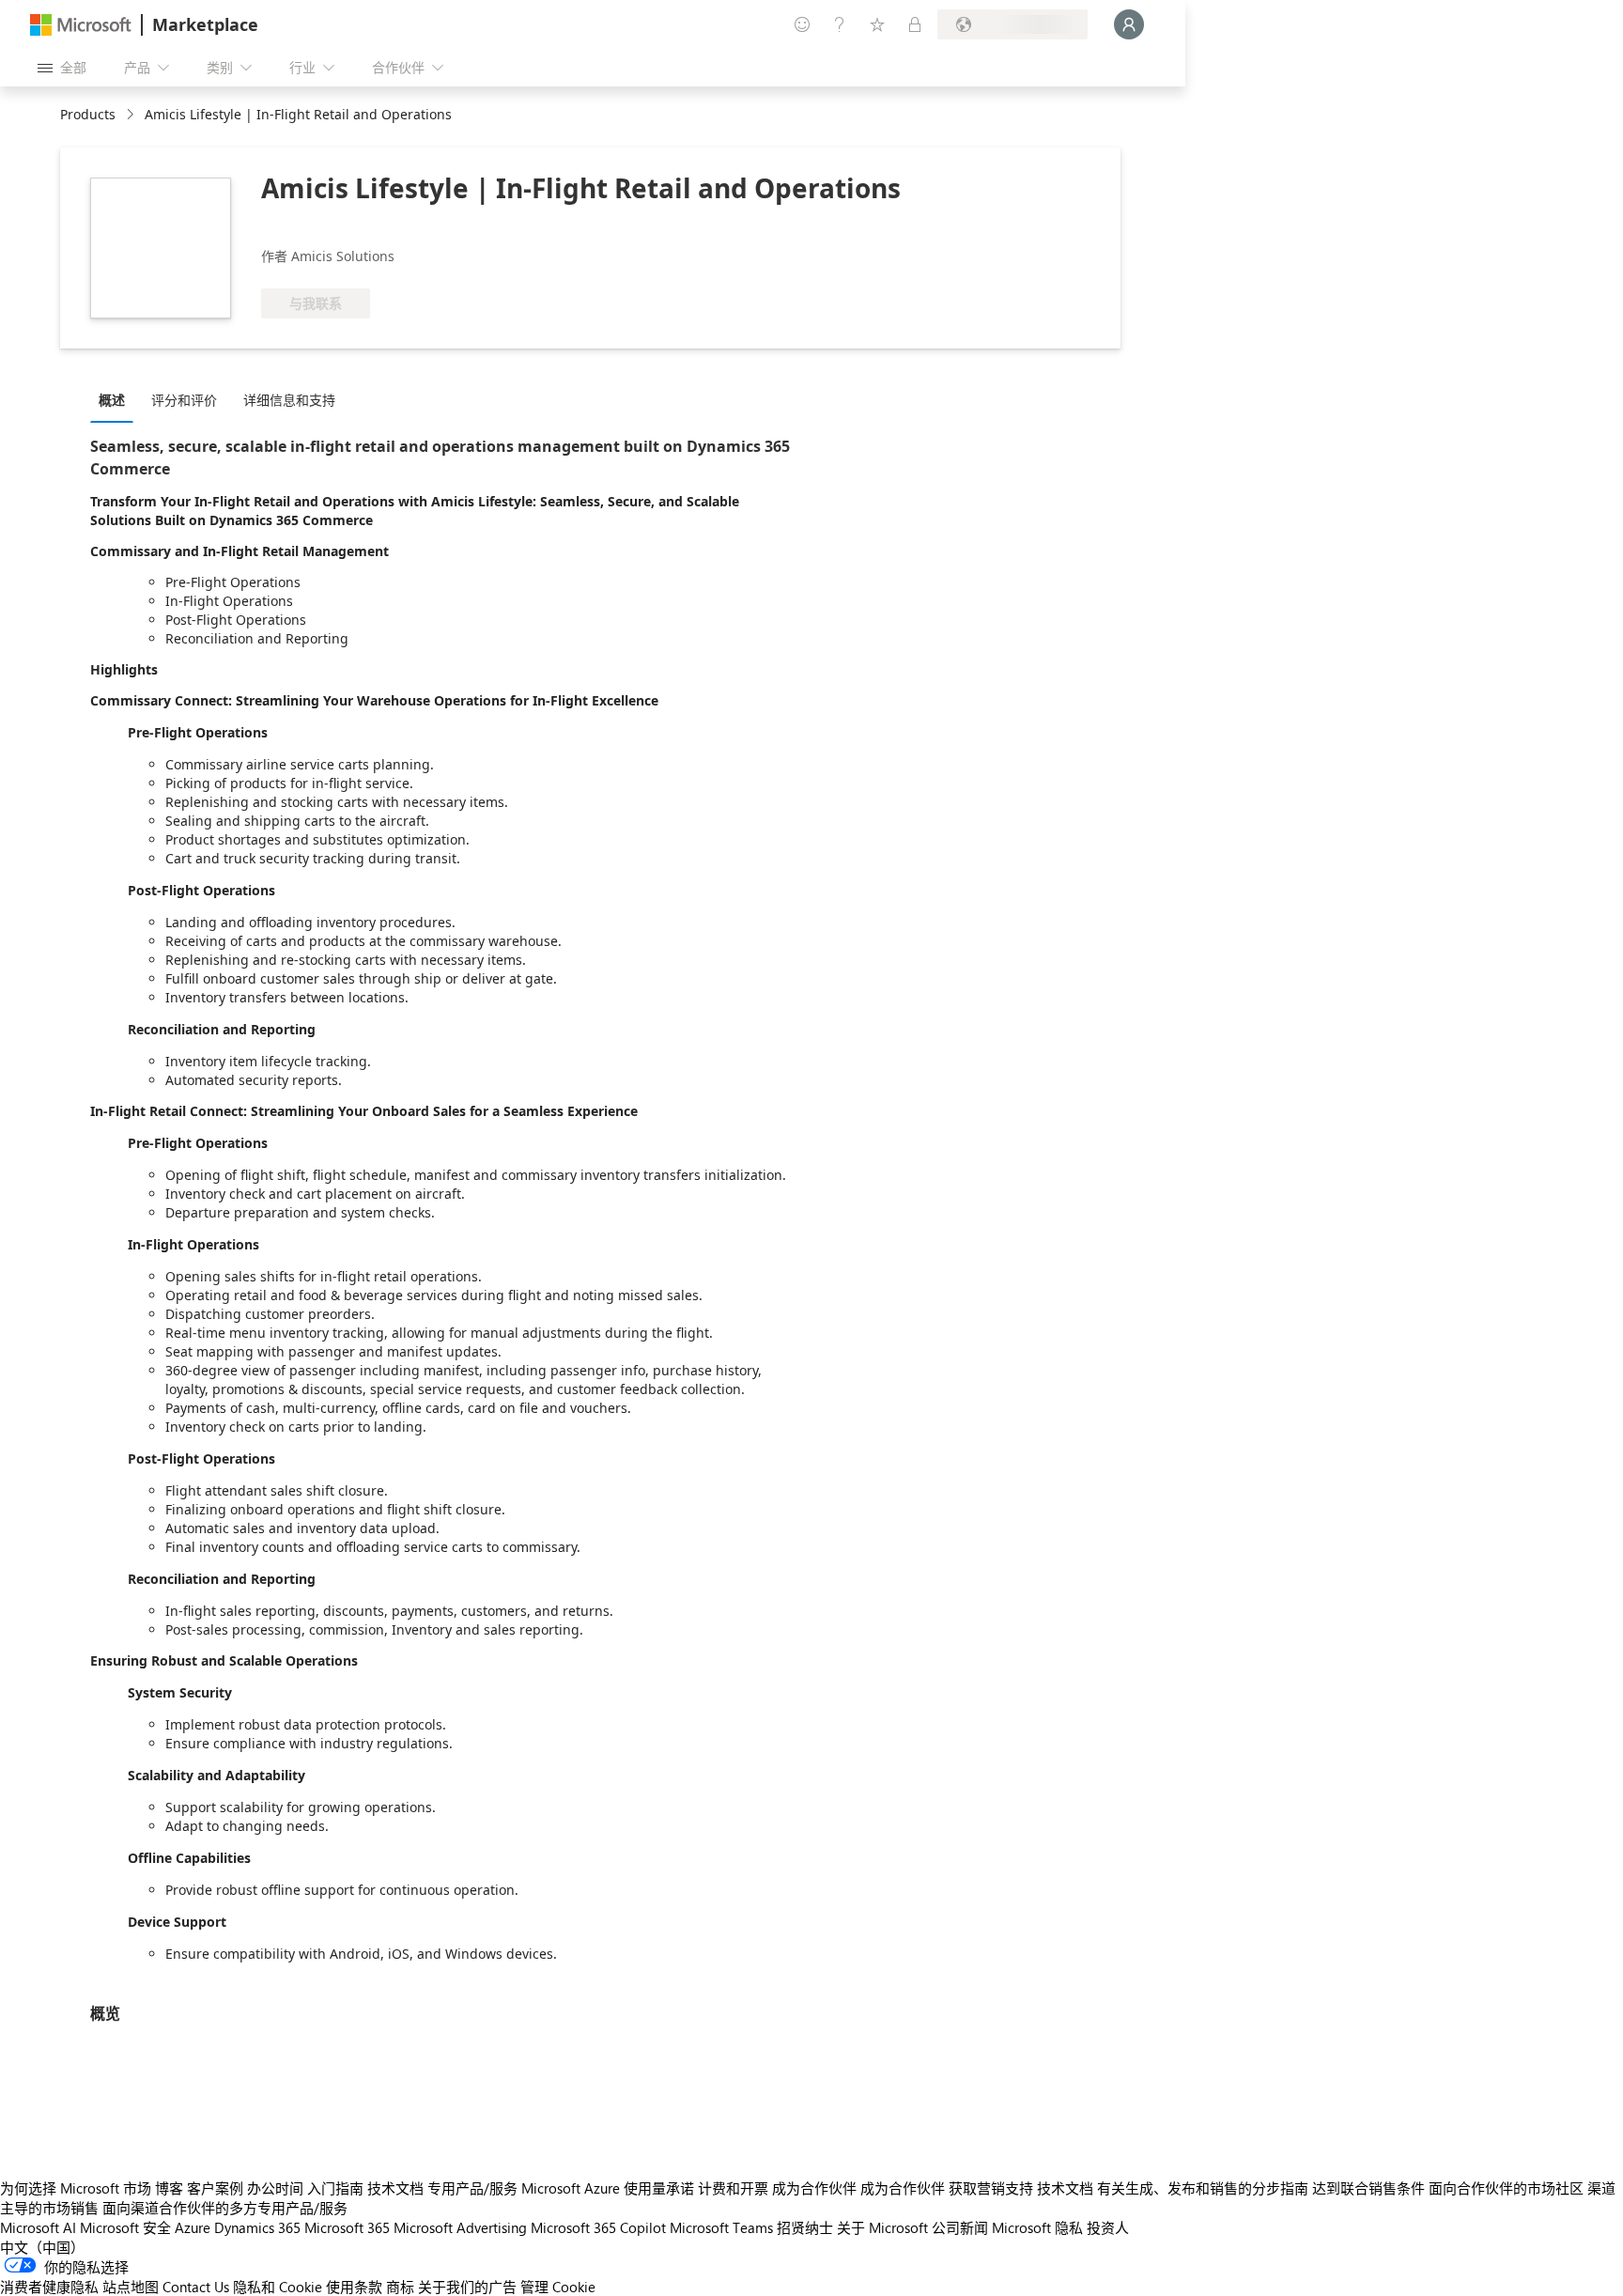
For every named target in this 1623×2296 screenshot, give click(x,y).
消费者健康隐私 (49, 2287)
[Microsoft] (81, 25)
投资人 (1108, 2227)
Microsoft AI (38, 2227)
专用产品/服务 (472, 2188)
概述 (112, 400)
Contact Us (196, 2287)
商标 (400, 2287)
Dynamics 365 (257, 2227)
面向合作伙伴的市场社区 (1506, 2188)
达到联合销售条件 (1368, 2188)
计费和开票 (733, 2188)
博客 (169, 2188)
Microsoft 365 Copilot (598, 2227)
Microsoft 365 (347, 2227)
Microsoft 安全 (125, 2227)
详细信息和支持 (289, 400)
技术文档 (395, 2188)
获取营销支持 (991, 2188)
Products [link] (88, 114)
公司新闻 (960, 2227)
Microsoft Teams (721, 2227)
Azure (193, 2227)
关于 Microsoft (882, 2227)
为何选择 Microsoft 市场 (76, 2188)
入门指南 (335, 2188)
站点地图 (131, 2287)
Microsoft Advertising (460, 2227)
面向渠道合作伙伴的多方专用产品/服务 (225, 2208)
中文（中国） (42, 2247)
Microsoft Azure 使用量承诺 (608, 2188)
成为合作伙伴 (814, 2188)
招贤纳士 (805, 2227)
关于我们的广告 (467, 2287)
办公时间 (275, 2188)
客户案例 (215, 2188)
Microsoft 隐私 (1037, 2227)
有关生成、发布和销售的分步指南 (1203, 2188)
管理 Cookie (558, 2287)
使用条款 (354, 2287)
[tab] (116, 399)
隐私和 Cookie (278, 2287)
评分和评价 (184, 400)
